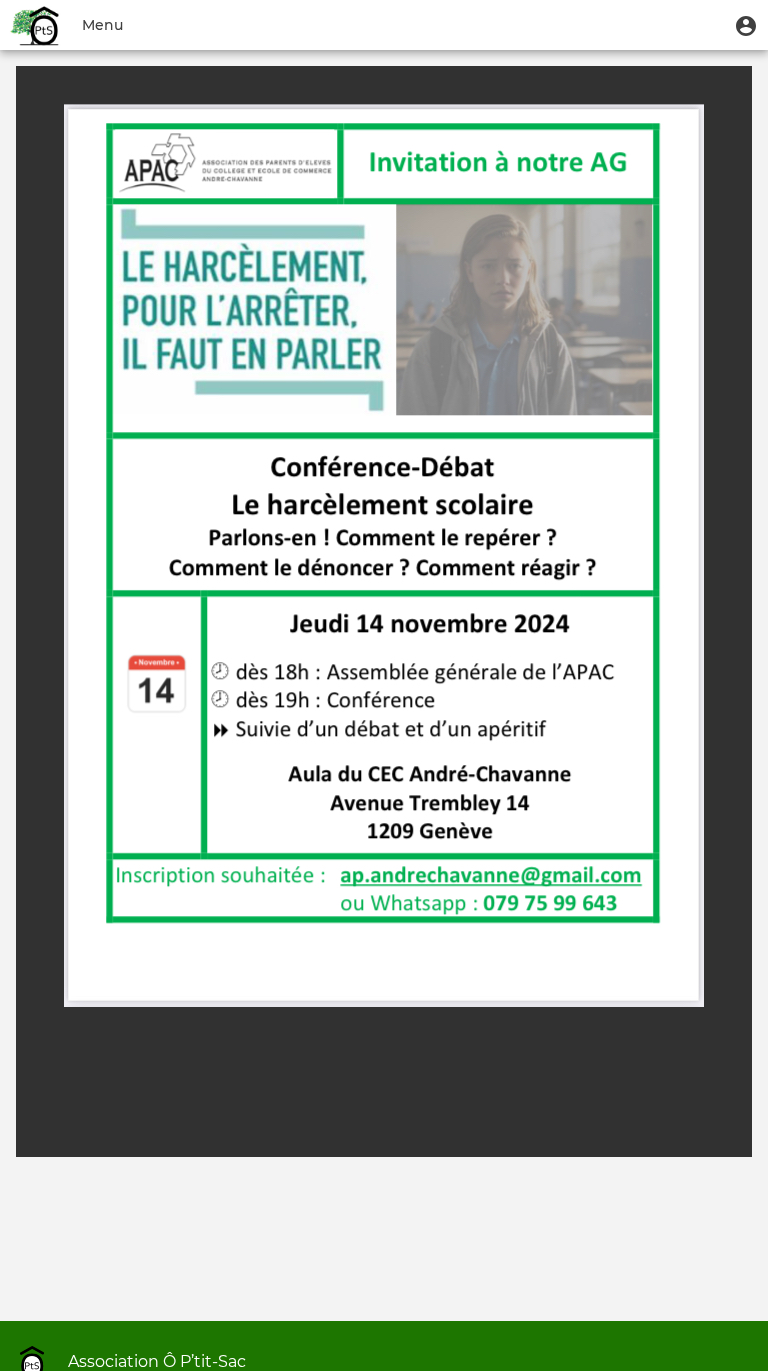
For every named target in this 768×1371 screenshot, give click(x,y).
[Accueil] (36, 25)
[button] (746, 25)
